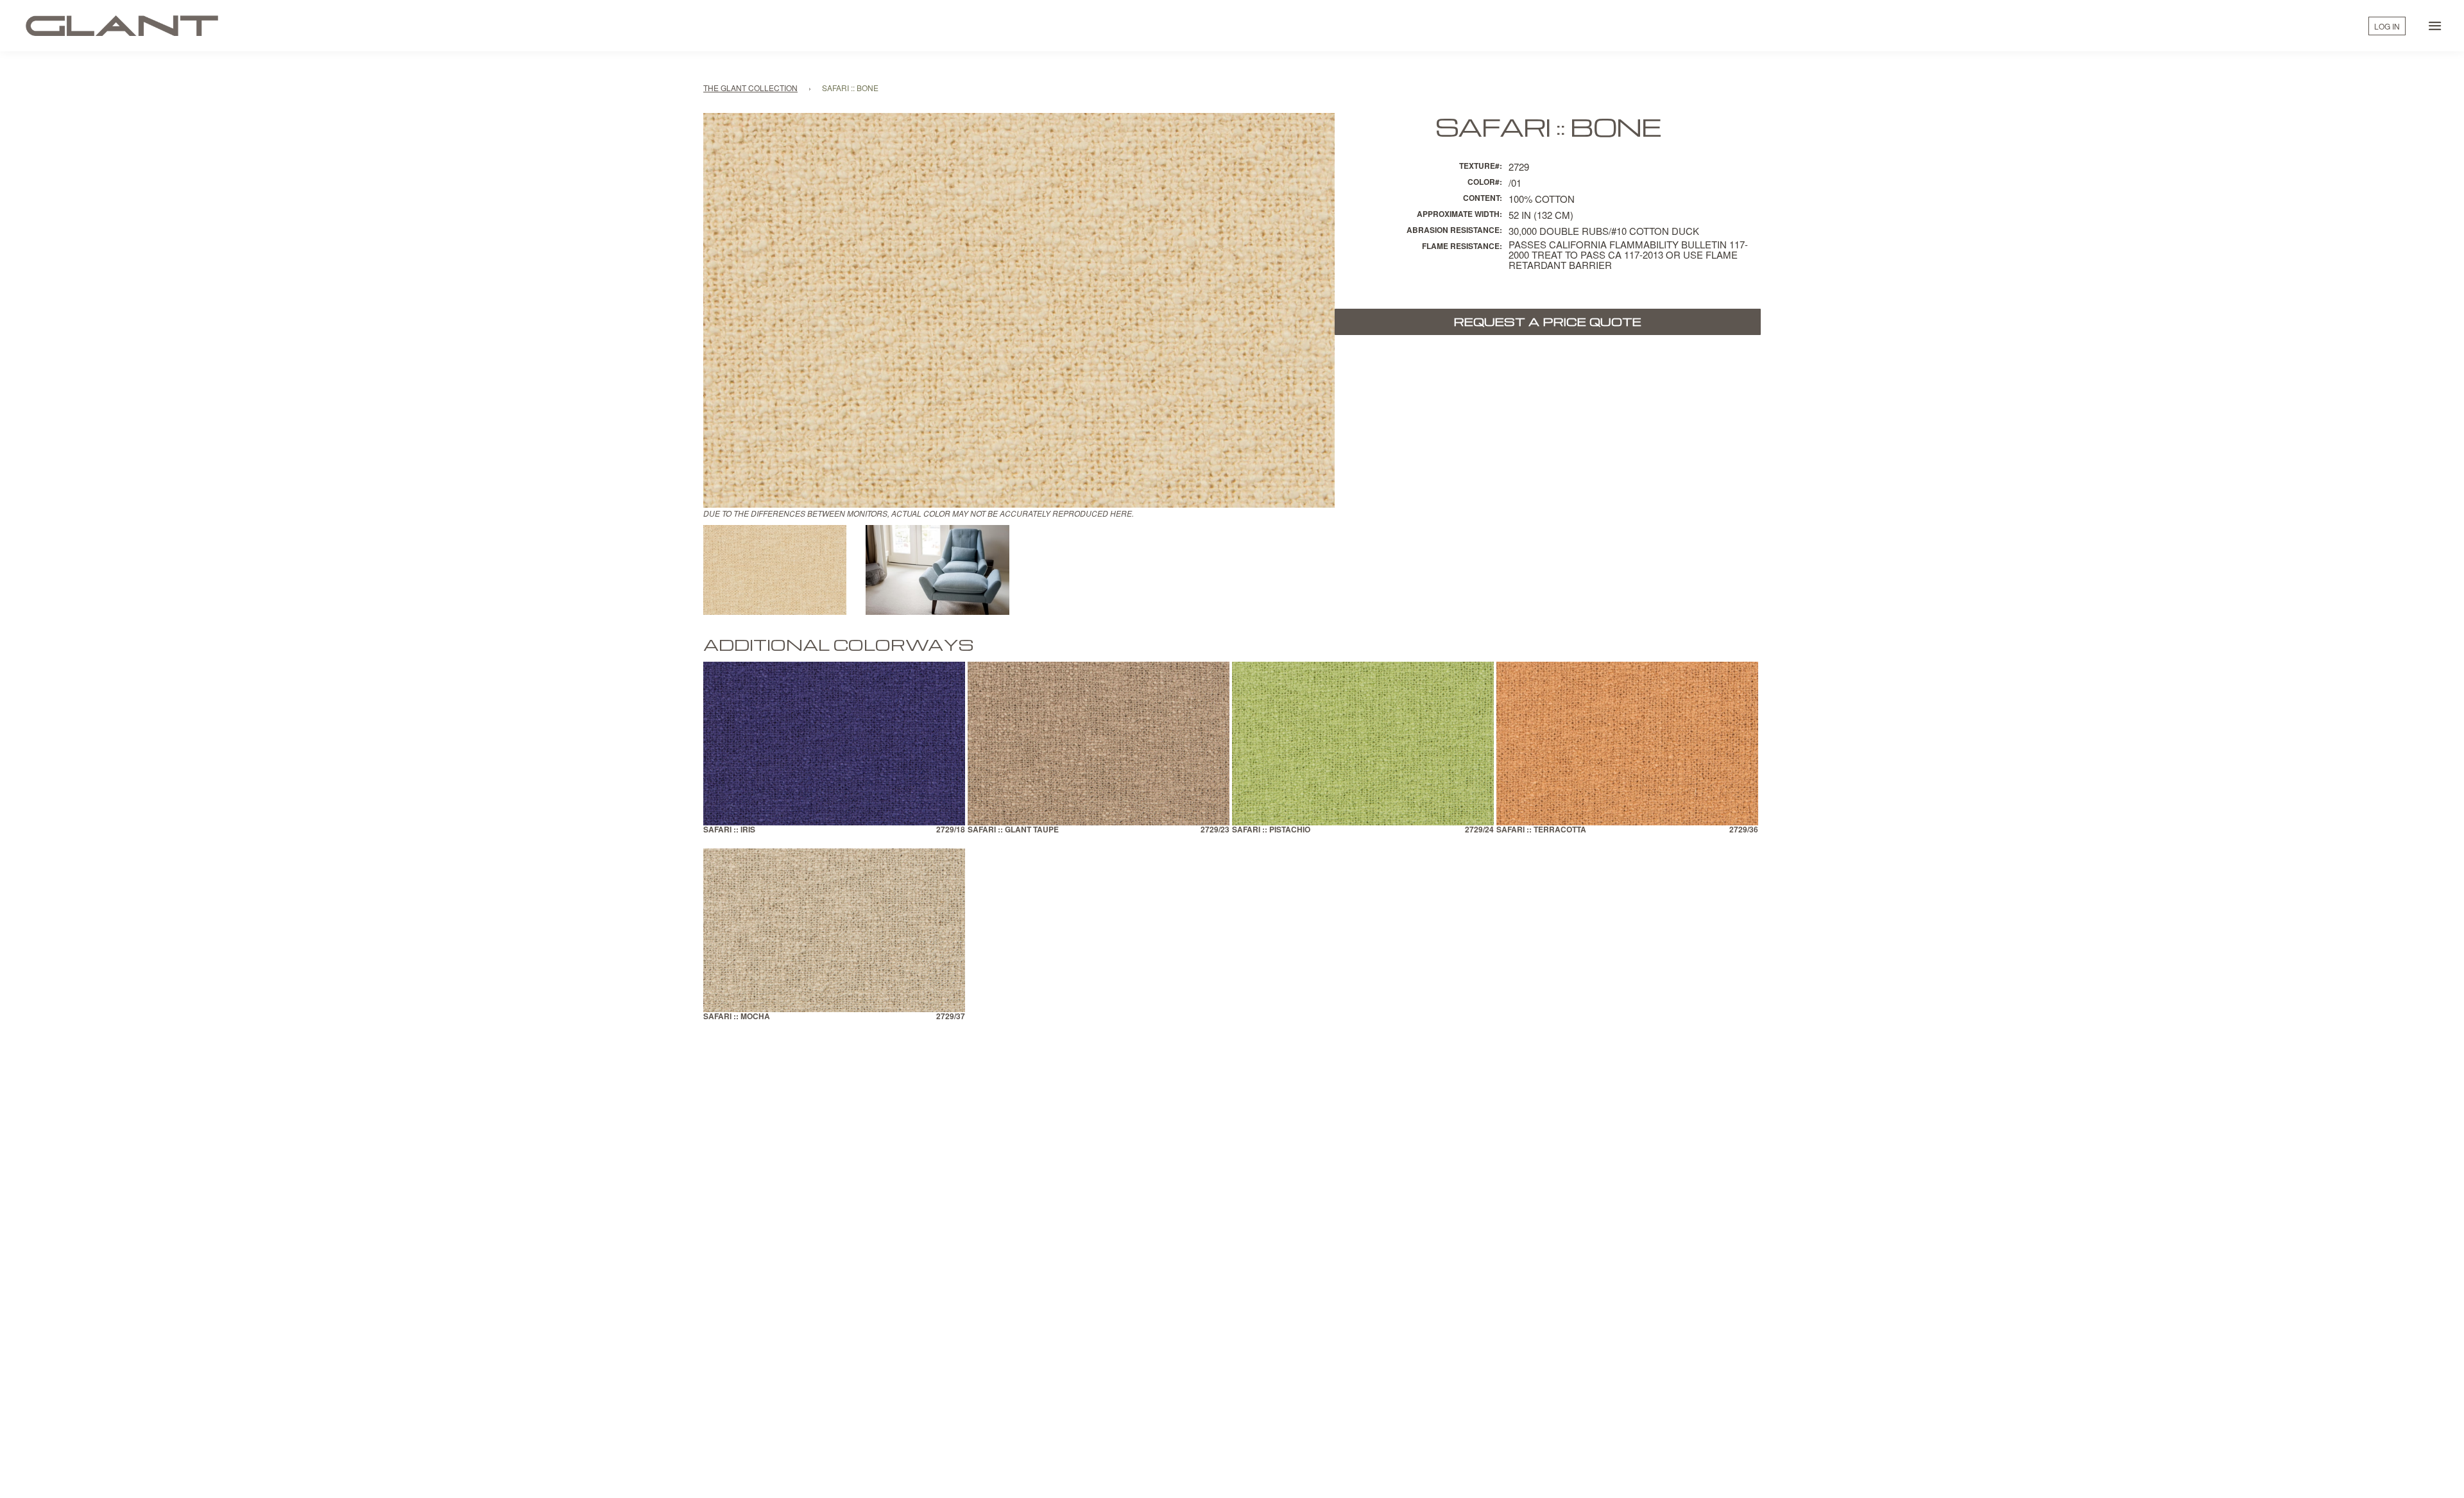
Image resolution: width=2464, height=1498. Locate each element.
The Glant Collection (750, 88)
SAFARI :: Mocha (737, 1017)
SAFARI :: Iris (729, 830)
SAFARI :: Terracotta (1541, 830)
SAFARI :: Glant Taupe (1013, 830)
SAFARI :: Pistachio (1271, 830)
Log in (2387, 26)
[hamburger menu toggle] (2435, 26)
